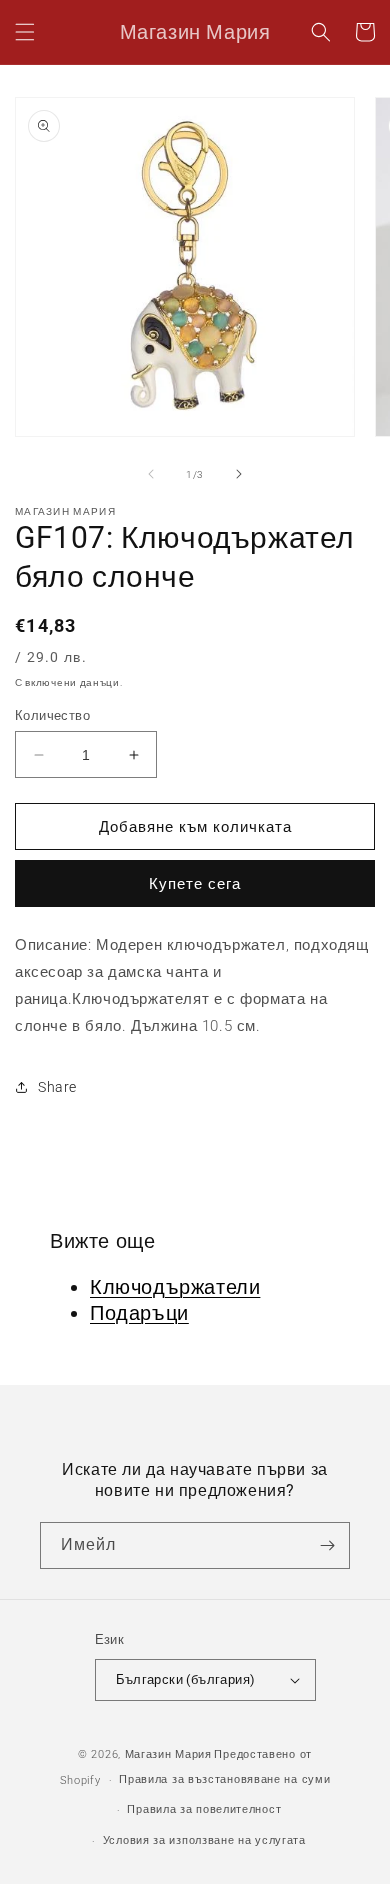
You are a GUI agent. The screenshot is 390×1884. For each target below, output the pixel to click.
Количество (52, 715)
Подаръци (139, 1313)
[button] (25, 32)
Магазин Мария (168, 1754)
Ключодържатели (175, 1287)
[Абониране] (327, 1545)
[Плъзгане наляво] (151, 474)
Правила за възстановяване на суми (224, 1779)
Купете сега (195, 884)
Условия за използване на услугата (204, 1840)
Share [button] (57, 1087)
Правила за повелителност (204, 1809)
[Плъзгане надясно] (239, 474)
